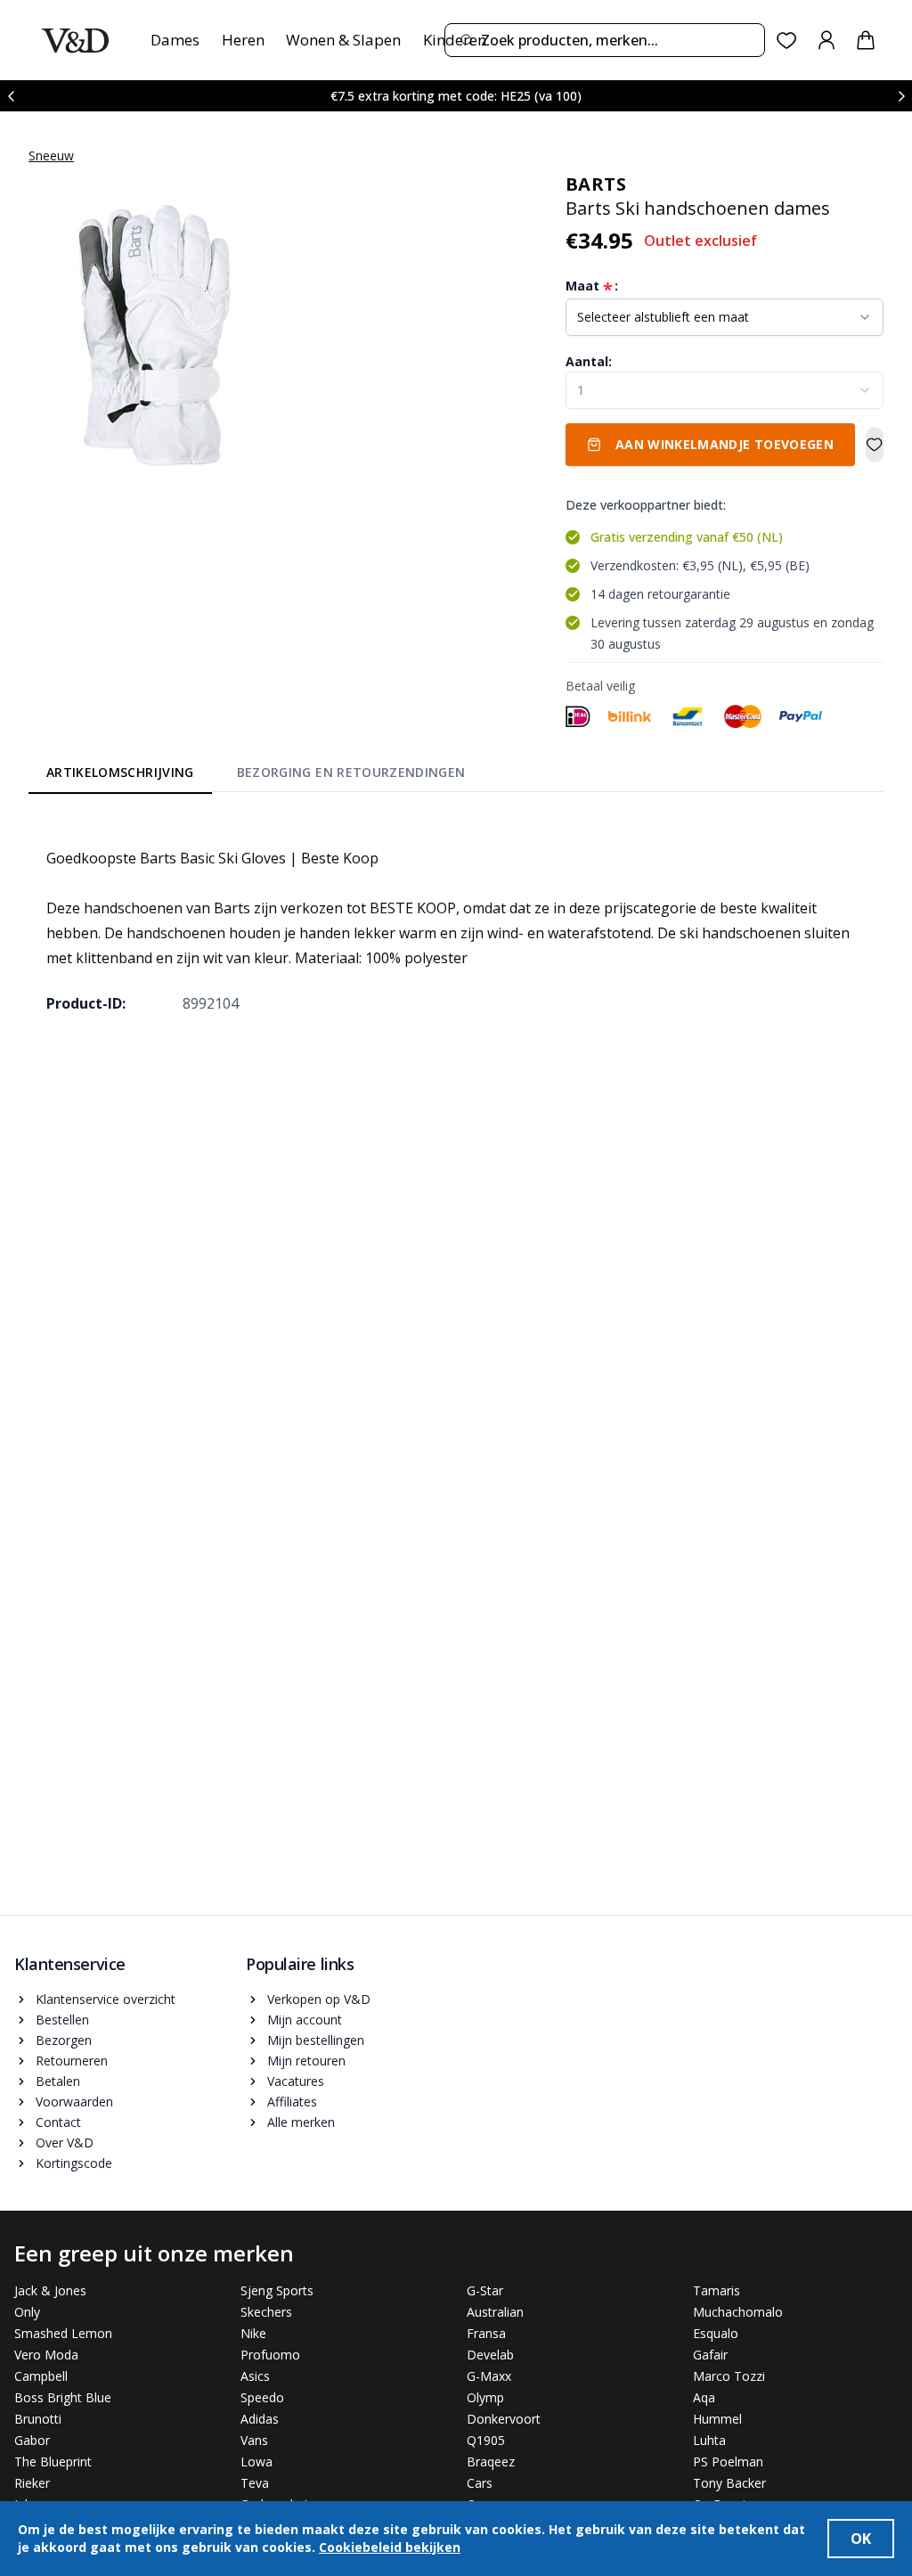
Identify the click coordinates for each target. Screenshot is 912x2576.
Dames (175, 40)
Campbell (41, 2376)
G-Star (485, 2290)
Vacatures (296, 2081)
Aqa (704, 2397)
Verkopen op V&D (319, 1999)
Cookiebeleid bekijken (390, 2547)
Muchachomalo (738, 2312)
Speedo (262, 2397)
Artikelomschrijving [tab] (120, 772)
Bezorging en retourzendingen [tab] (351, 772)
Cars (480, 2483)
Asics (255, 2376)
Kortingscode (74, 2163)
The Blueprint (53, 2462)
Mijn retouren (306, 2061)
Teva (255, 2483)
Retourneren (72, 2061)
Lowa (256, 2462)
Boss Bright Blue (63, 2397)
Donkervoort (504, 2419)
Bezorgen (64, 2040)
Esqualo (716, 2333)
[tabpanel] (456, 918)
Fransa (486, 2333)
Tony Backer (729, 2483)
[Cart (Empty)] (866, 40)
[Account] (826, 40)
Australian (495, 2312)
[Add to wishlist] (875, 445)
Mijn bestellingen (316, 2040)
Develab (490, 2355)
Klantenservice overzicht (106, 1999)
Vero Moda (46, 2355)
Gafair (710, 2355)
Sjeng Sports (277, 2290)
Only (27, 2312)
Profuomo (270, 2355)
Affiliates (292, 2102)
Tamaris (717, 2290)
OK (861, 2539)
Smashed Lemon (63, 2333)
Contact (58, 2122)
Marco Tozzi (729, 2376)
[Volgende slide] (901, 96)
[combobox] (605, 40)
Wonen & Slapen (343, 40)
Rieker (32, 2483)
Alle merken (301, 2122)
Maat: (592, 286)
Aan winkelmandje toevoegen (725, 444)
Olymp (485, 2397)
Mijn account (305, 2020)
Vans (254, 2440)
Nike (253, 2333)
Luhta (709, 2440)
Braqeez (491, 2462)
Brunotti (38, 2419)
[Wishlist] (787, 41)
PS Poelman (728, 2462)
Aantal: (589, 361)
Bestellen (62, 2020)
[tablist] (256, 775)
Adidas (260, 2419)
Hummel (717, 2419)
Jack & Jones (50, 2290)
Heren (243, 40)
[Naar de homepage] (75, 41)
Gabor (32, 2440)
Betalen (58, 2081)
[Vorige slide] (11, 96)
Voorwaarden (74, 2102)
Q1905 (486, 2440)
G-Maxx (489, 2376)
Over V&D (65, 2143)
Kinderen (455, 40)
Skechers (266, 2312)
